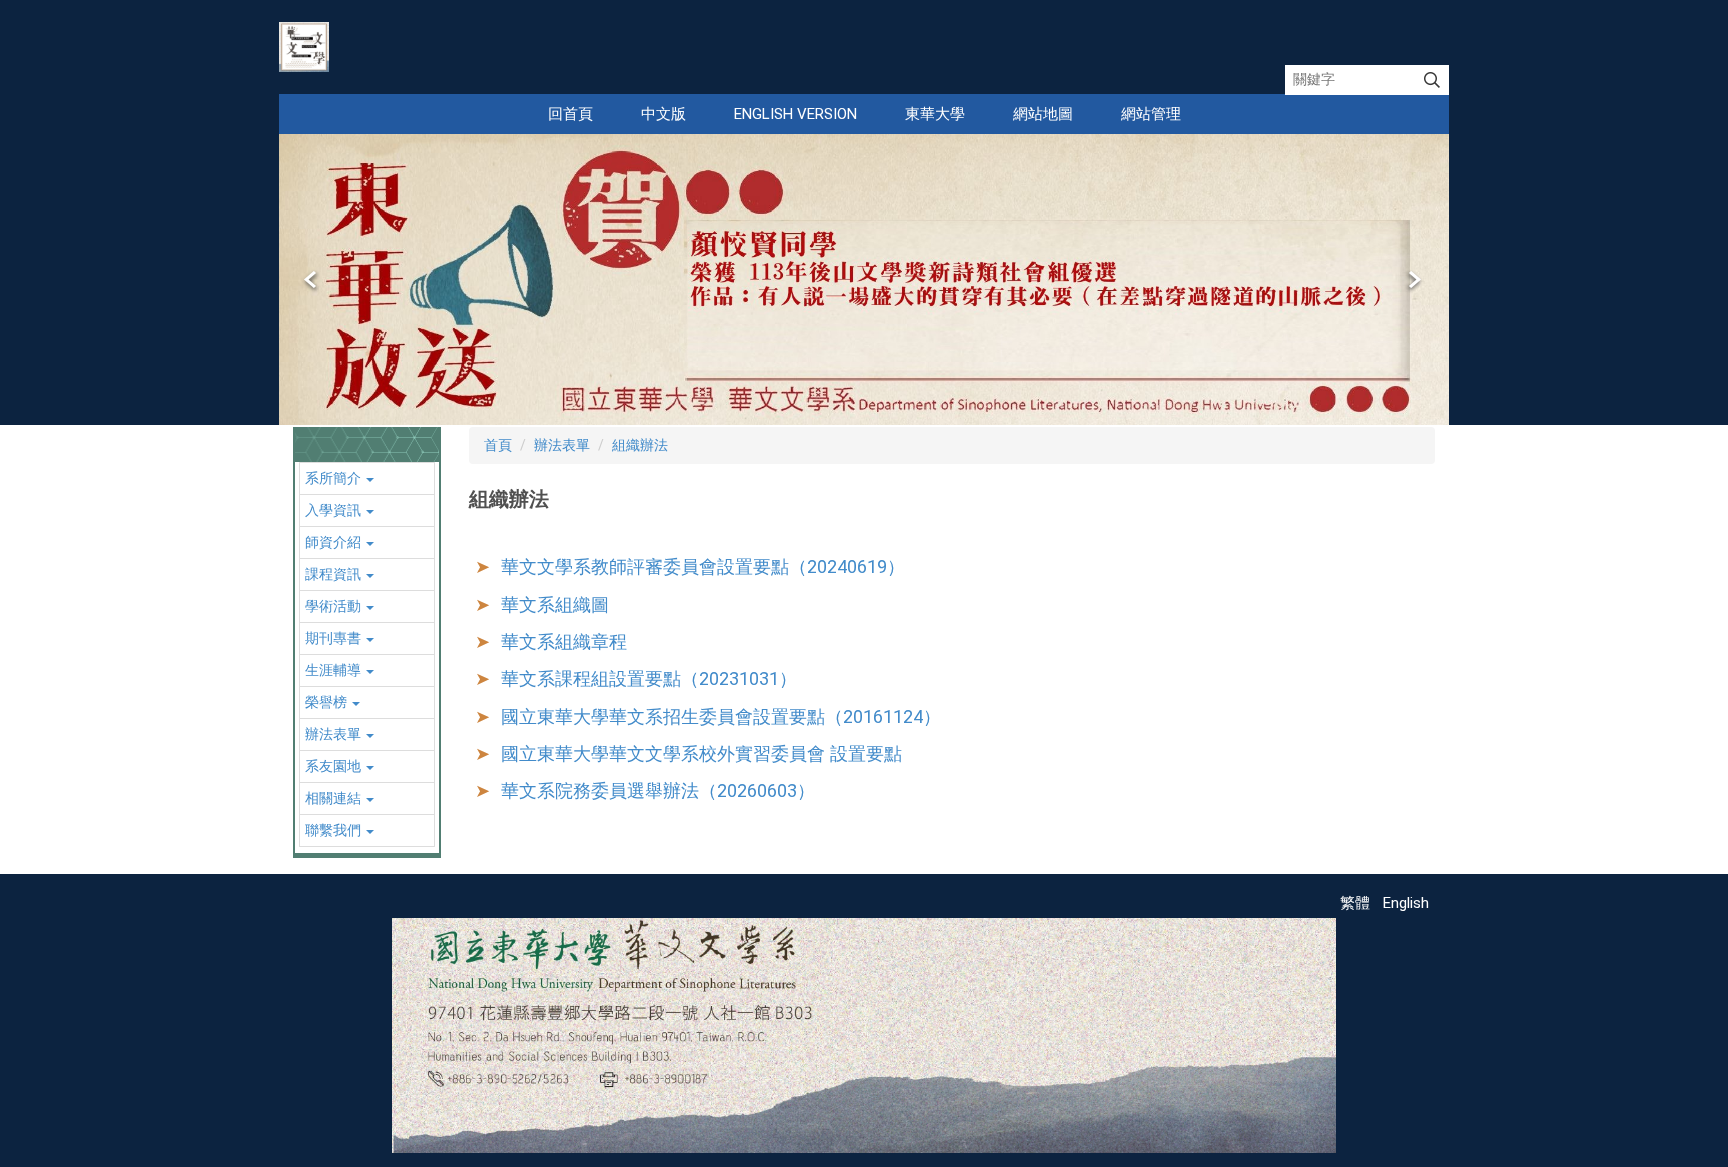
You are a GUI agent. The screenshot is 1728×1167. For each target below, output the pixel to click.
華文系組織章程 (564, 641)
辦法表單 (562, 445)
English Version (795, 114)
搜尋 (1432, 80)
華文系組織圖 (555, 604)
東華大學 (935, 114)
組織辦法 (640, 445)
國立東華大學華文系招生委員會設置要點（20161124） (721, 716)
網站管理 (1151, 114)
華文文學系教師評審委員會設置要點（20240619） (703, 566)
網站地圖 (1043, 114)
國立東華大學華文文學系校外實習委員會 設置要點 (701, 753)
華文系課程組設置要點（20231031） (649, 678)
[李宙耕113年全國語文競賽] (864, 279)
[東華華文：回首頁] (304, 47)
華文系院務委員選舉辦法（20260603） (658, 790)
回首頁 (570, 114)
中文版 (663, 114)
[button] (312, 280)
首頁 (498, 445)
